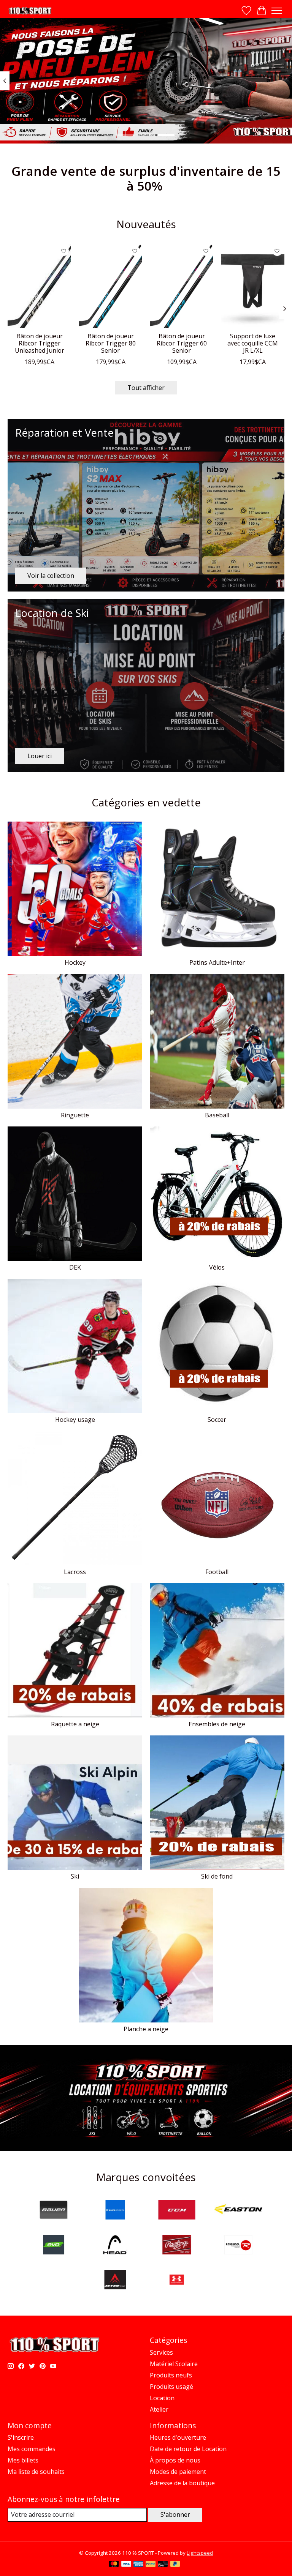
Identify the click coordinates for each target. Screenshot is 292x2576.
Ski (75, 1876)
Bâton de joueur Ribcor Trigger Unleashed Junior (40, 343)
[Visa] (126, 2565)
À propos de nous (175, 2460)
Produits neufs (171, 2375)
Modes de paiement (178, 2472)
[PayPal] (151, 2565)
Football (217, 1572)
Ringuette (75, 1115)
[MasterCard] (114, 2565)
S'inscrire (21, 2437)
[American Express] (138, 2565)
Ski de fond (217, 1876)
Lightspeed (200, 2553)
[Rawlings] (177, 2246)
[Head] (115, 2246)
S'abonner (175, 2514)
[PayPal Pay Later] (175, 2565)
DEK (75, 1267)
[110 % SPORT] (30, 11)
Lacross (75, 1572)
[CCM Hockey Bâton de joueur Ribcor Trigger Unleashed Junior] (39, 286)
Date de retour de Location (188, 2449)
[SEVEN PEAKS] (115, 2281)
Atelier (159, 2409)
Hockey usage (75, 1420)
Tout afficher (146, 388)
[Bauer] (54, 2211)
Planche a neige (146, 2029)
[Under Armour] (177, 2281)
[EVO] (54, 2246)
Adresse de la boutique (182, 2483)
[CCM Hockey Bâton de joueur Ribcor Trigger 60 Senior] (182, 286)
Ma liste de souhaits (36, 2472)
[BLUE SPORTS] (115, 2211)
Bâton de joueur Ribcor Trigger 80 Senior (111, 343)
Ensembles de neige (217, 1724)
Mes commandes (32, 2449)
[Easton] (238, 2211)
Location (162, 2398)
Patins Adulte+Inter (217, 962)
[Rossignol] (238, 2246)
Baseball (217, 1115)
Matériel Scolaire (174, 2364)
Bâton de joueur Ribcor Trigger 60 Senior (182, 343)
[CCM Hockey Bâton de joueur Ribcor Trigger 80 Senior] (110, 286)
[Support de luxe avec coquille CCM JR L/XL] (253, 286)
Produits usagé (171, 2387)
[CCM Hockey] (177, 2211)
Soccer (217, 1420)
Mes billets (23, 2460)
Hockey (75, 962)
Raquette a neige (75, 1724)
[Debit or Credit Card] (163, 2565)
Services (161, 2352)
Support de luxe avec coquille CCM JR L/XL (253, 343)
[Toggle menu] (277, 11)
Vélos (217, 1267)
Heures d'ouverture (178, 2437)
